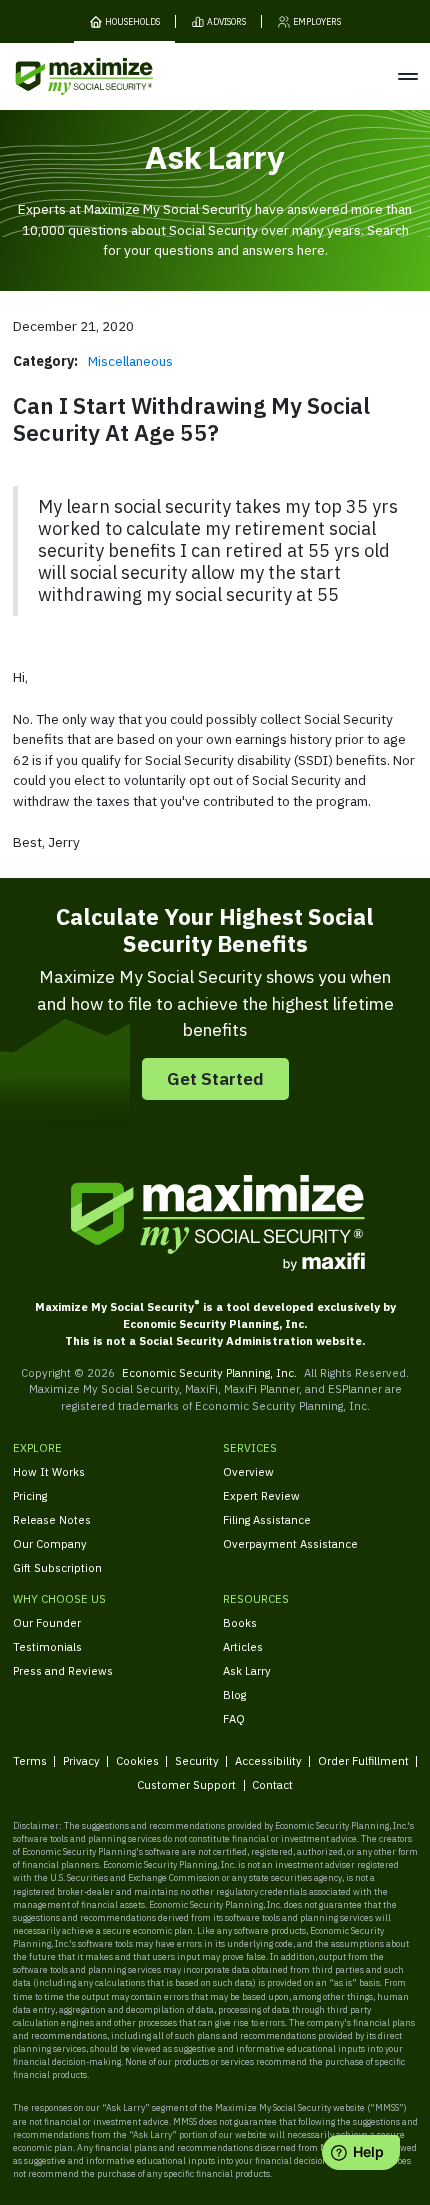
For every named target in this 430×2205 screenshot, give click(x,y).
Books (240, 1622)
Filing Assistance (267, 1519)
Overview (248, 1471)
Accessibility (268, 1760)
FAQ (234, 1718)
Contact (272, 1784)
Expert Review (261, 1495)
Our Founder (47, 1622)
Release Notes (52, 1519)
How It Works (49, 1471)
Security (197, 1760)
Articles (243, 1646)
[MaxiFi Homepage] (58, 76)
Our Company (50, 1543)
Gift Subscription (57, 1567)
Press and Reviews (63, 1670)
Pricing (30, 1495)
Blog (234, 1694)
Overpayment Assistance (290, 1543)
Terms (30, 1760)
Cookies (137, 1760)
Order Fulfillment (363, 1760)
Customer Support (186, 1784)
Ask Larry (247, 1670)
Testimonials (47, 1646)
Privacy (81, 1760)
